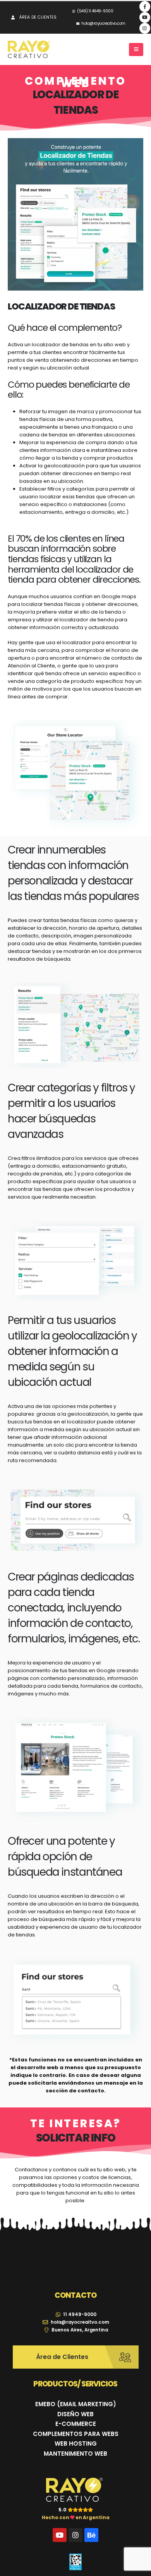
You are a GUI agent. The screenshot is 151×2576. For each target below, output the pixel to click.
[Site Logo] (29, 50)
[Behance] (91, 2535)
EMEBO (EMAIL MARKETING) (76, 2404)
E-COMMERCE (76, 2424)
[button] (136, 50)
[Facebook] (145, 7)
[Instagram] (145, 28)
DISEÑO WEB (75, 2414)
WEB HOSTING (76, 2443)
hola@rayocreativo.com (103, 23)
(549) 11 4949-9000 (95, 11)
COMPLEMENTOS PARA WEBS (76, 2434)
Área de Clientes (38, 17)
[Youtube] (145, 17)
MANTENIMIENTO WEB (75, 2454)
